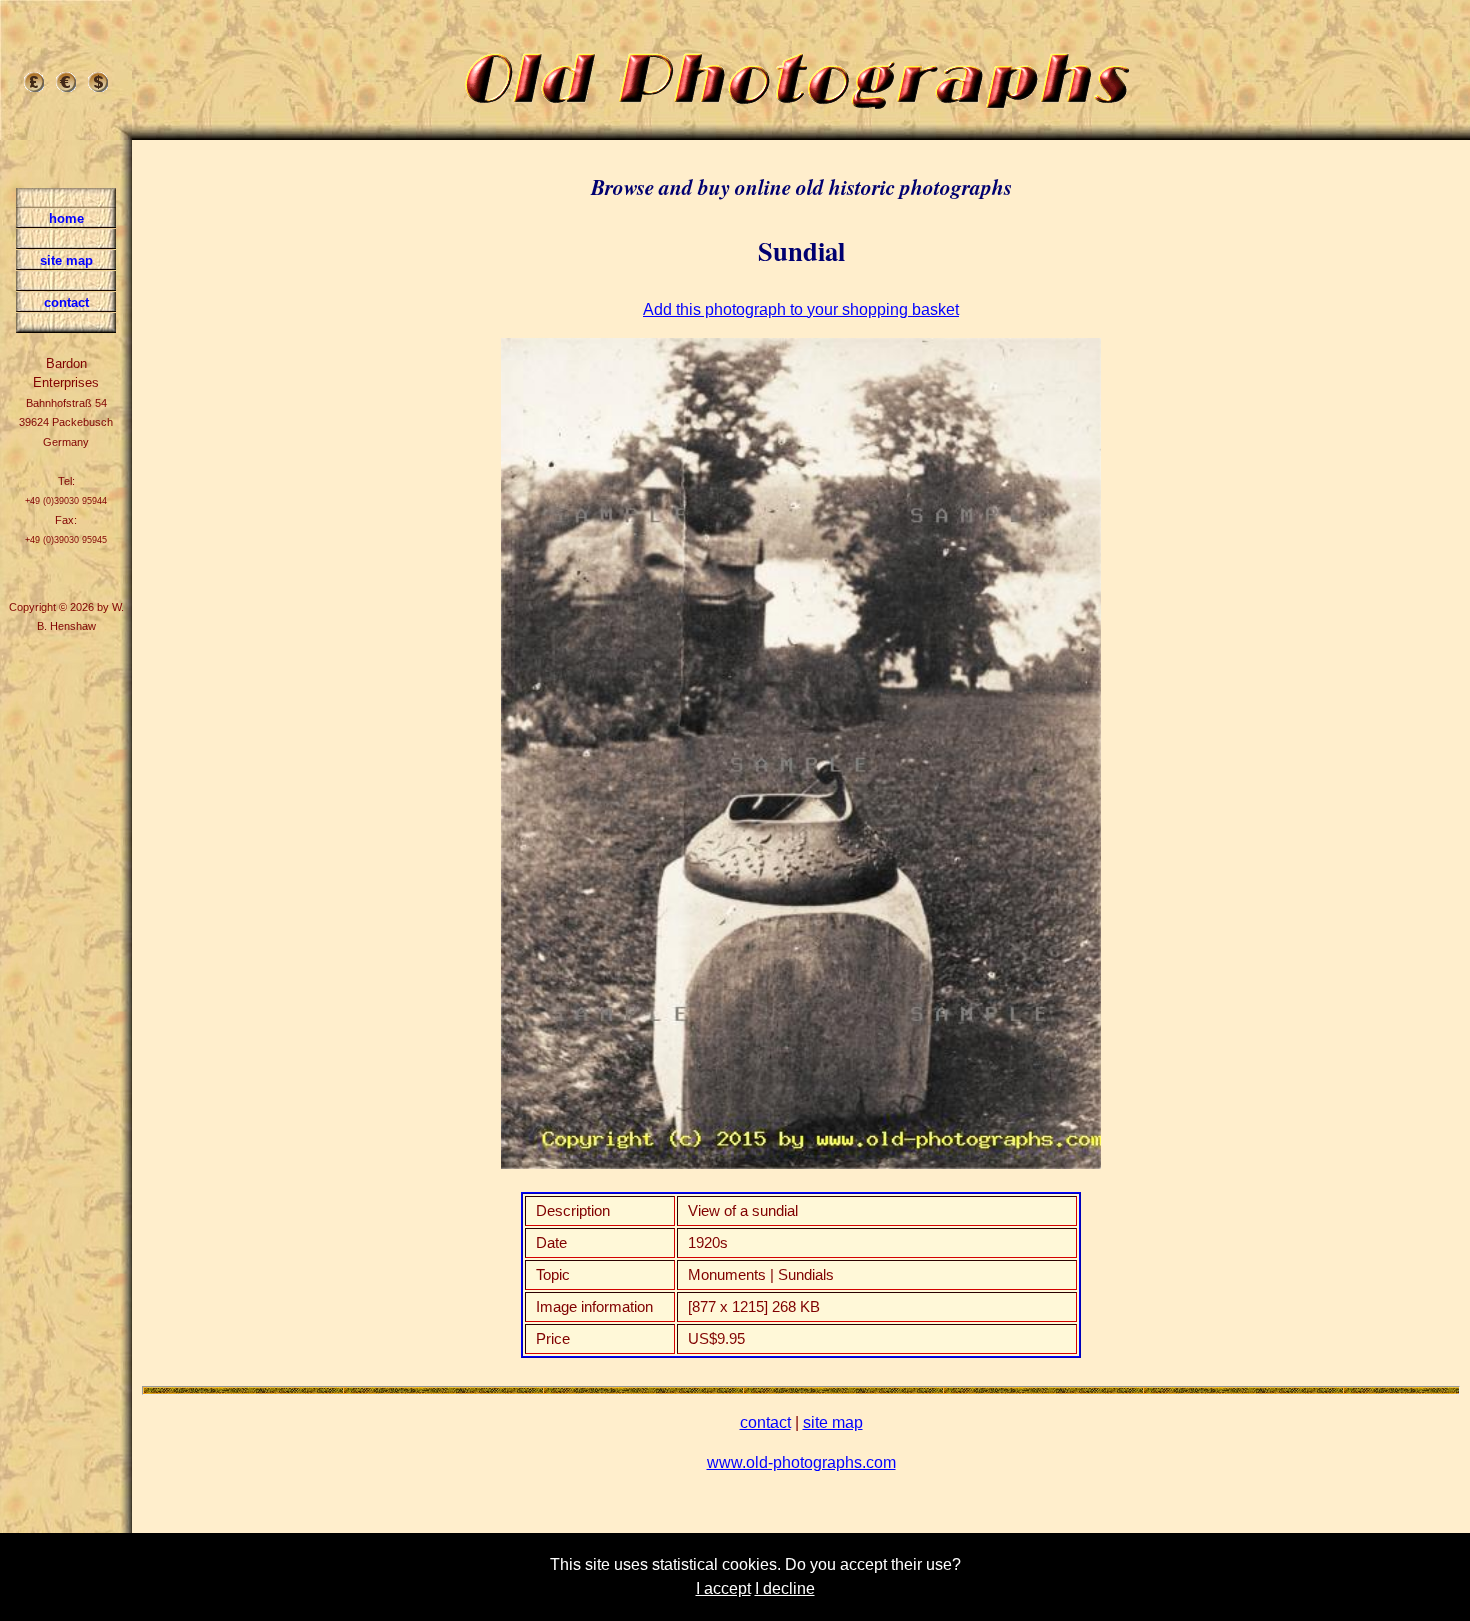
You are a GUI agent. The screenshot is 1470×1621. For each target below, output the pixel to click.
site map (833, 1422)
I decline (785, 1588)
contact (765, 1422)
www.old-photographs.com (801, 1462)
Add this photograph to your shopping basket (801, 309)
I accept (723, 1588)
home (66, 218)
